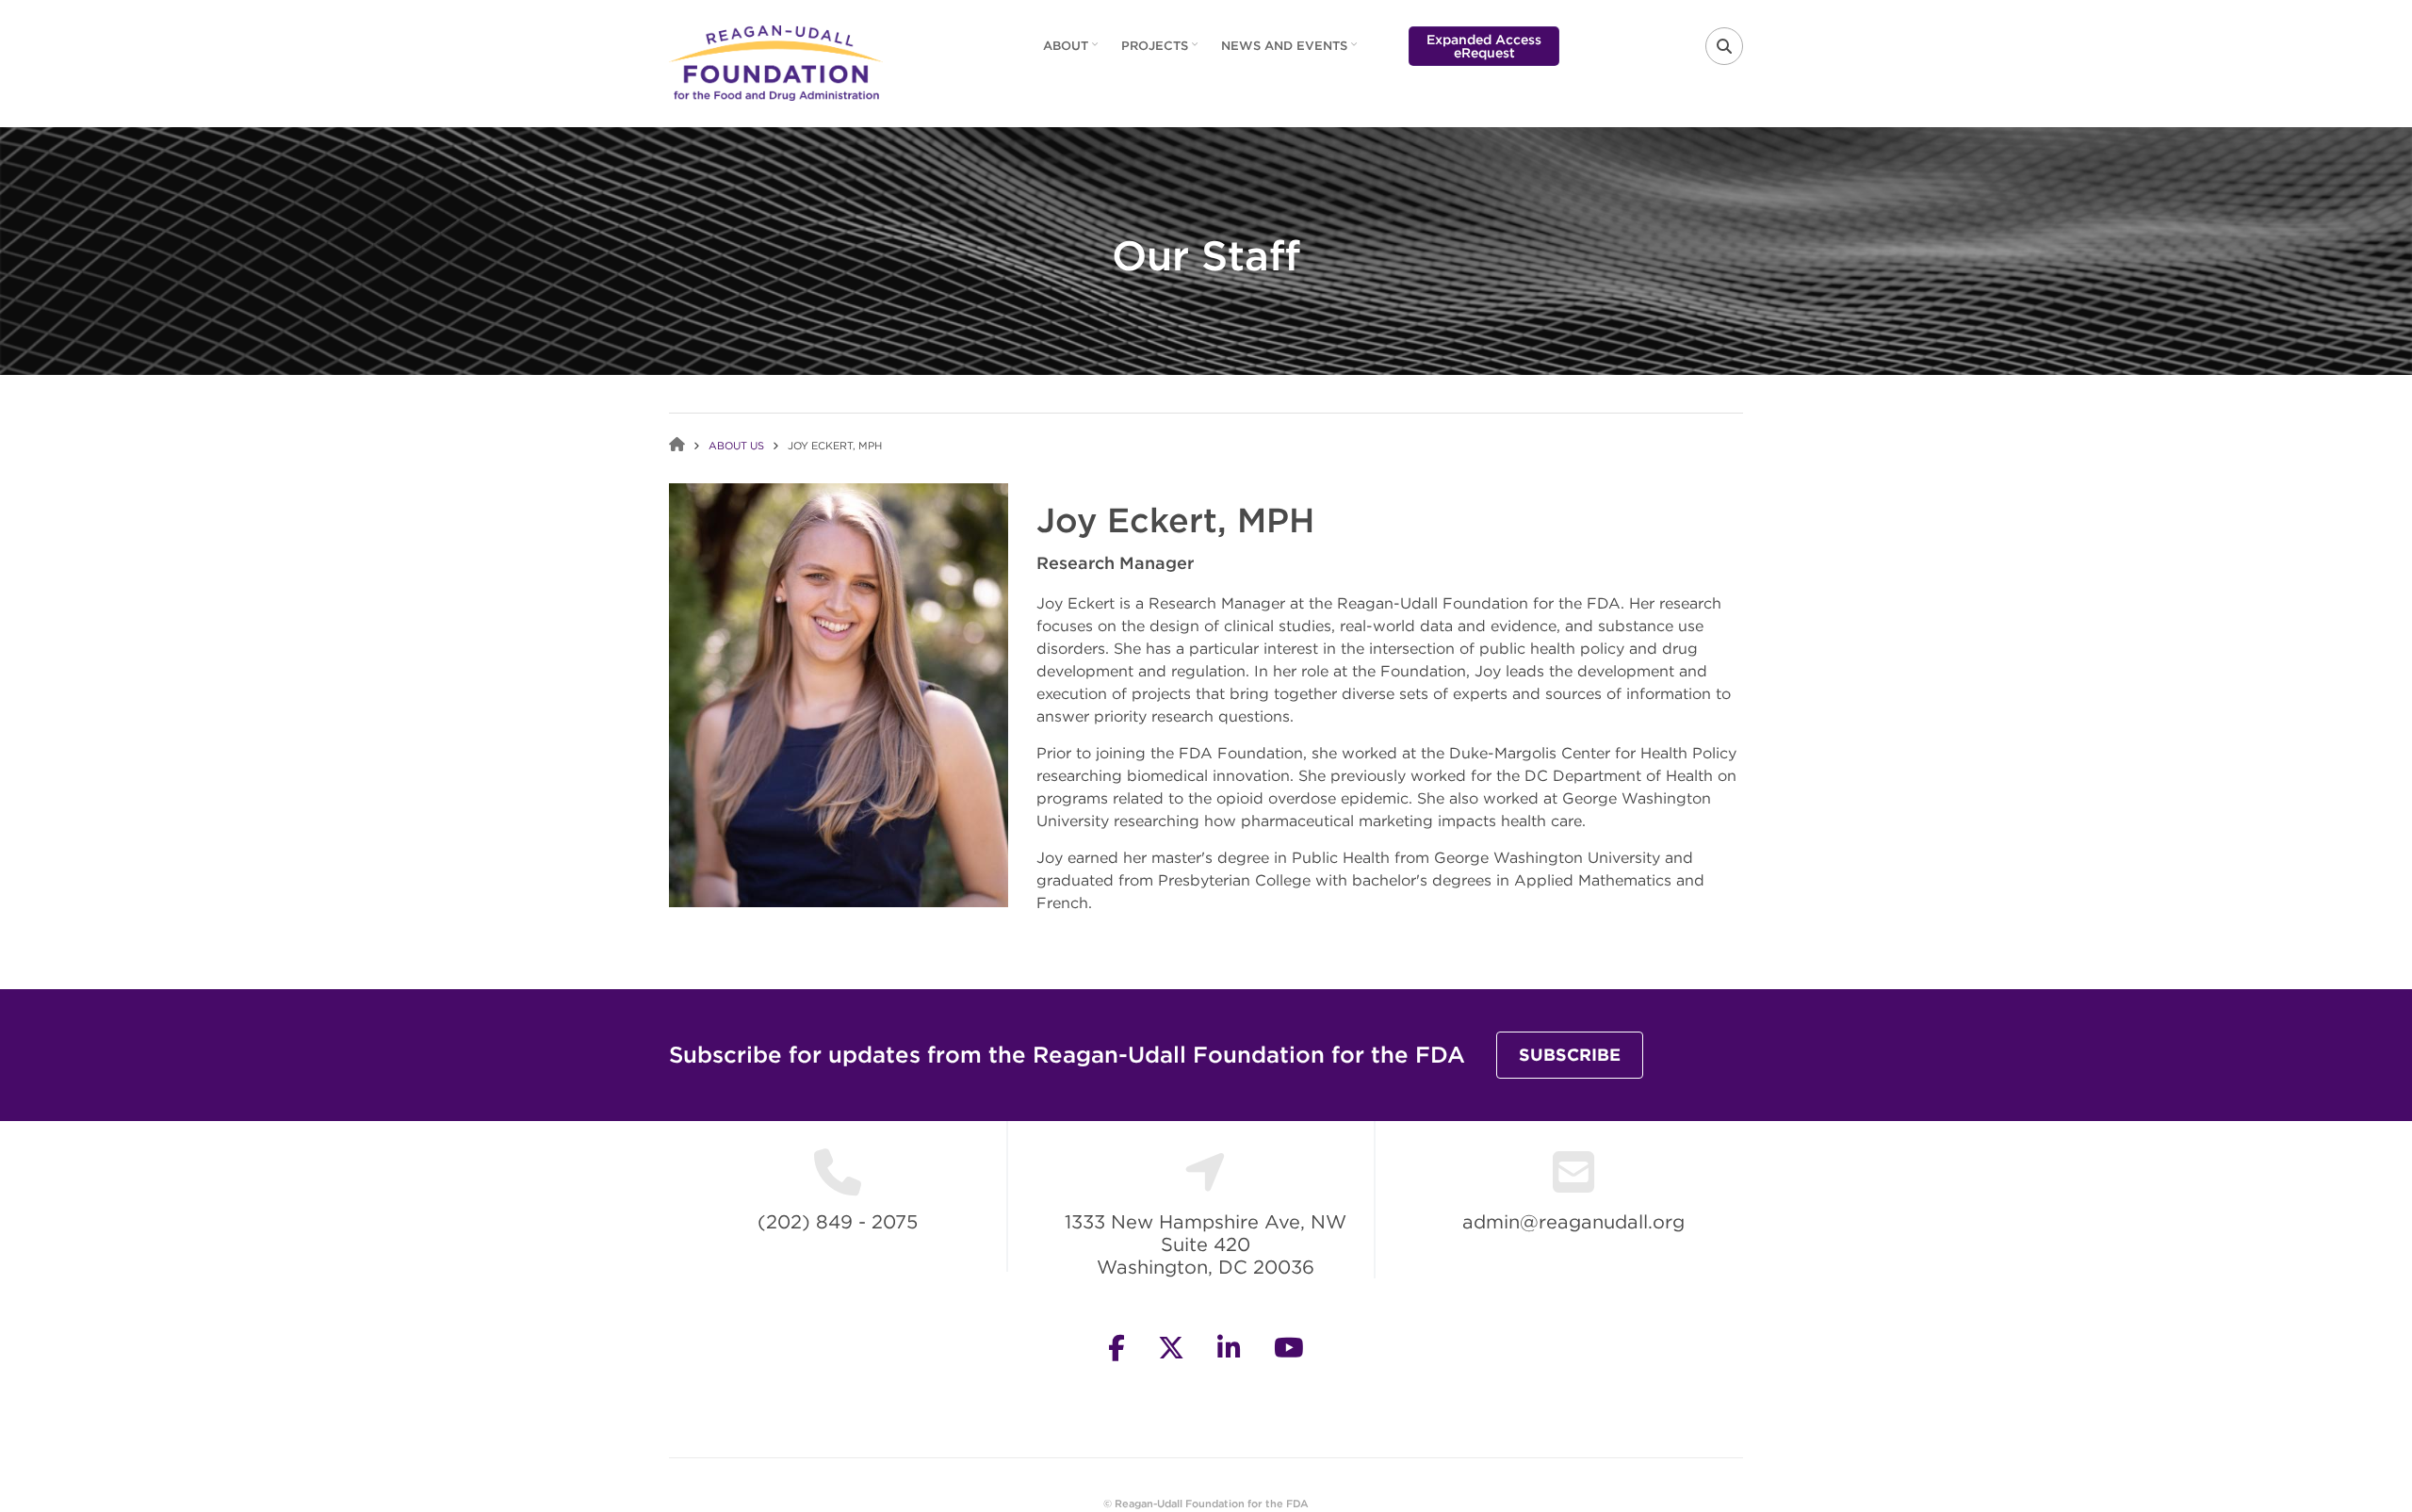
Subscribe (1570, 1055)
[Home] (776, 61)
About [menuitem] (1073, 52)
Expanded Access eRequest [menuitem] (1484, 46)
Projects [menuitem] (1162, 52)
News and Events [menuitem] (1291, 52)
